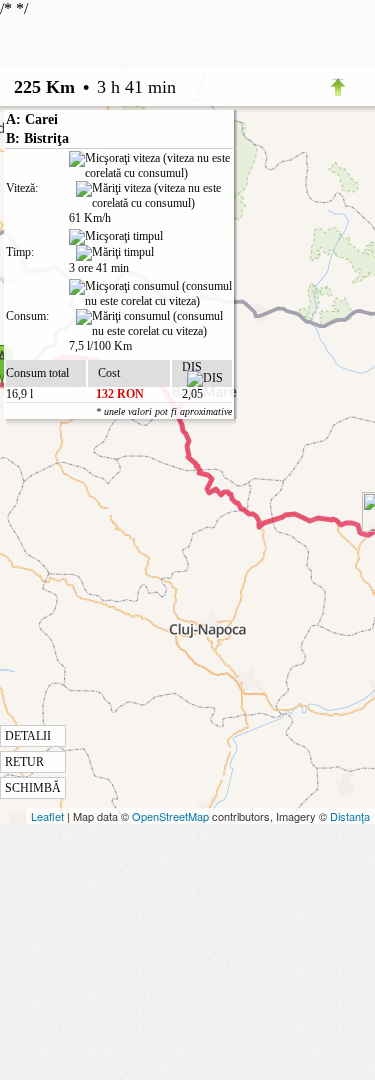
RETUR (24, 762)
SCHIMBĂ (33, 788)
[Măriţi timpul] (115, 253)
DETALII (28, 736)
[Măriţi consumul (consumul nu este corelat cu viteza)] (154, 324)
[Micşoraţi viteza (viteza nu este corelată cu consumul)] (150, 166)
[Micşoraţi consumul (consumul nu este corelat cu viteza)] (150, 294)
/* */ (116, 397)
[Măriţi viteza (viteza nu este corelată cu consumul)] (154, 196)
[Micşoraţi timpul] (116, 237)
